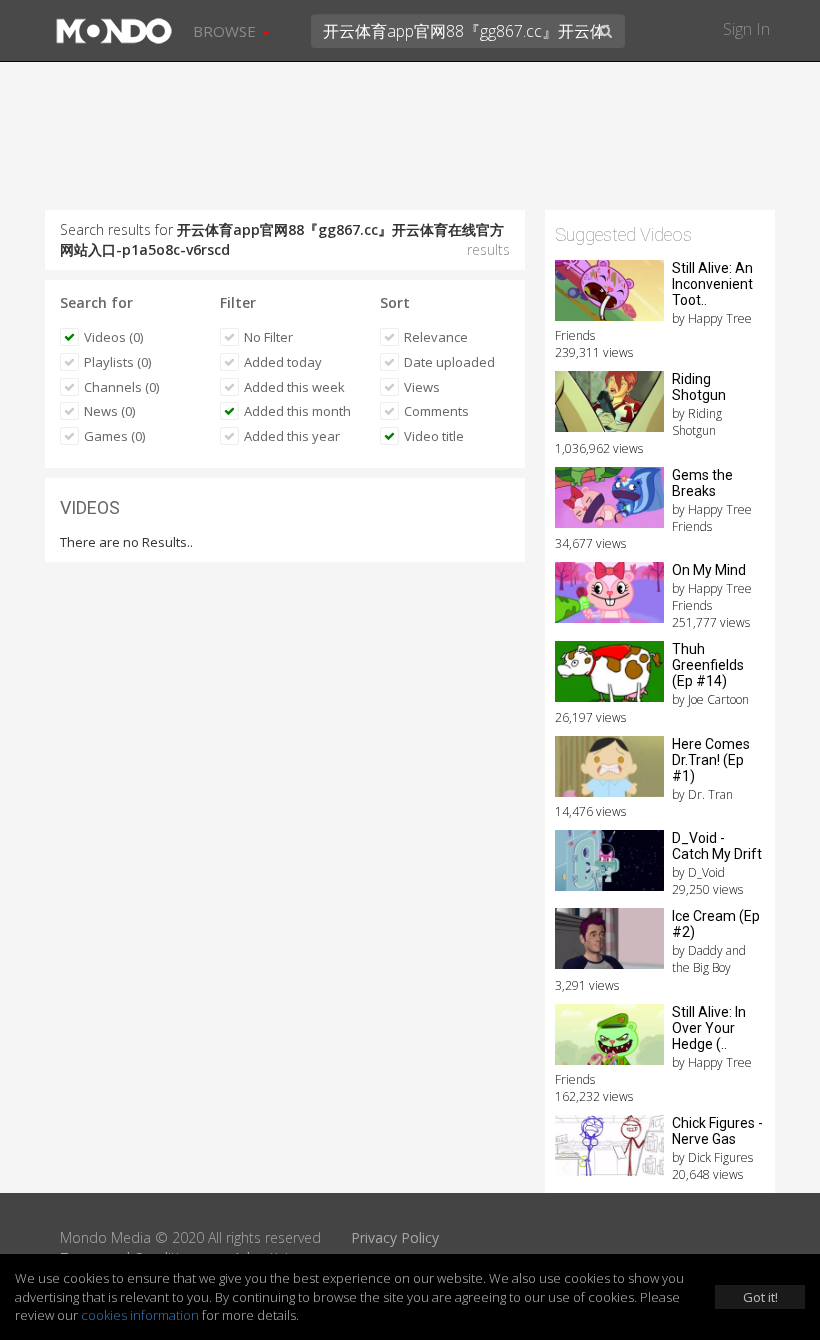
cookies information (140, 1315)
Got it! (760, 1297)
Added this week (294, 387)
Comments (436, 411)
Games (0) (114, 436)
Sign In (746, 29)
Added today (283, 362)
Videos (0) (113, 337)
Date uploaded (449, 362)
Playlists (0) (117, 362)
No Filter (268, 337)
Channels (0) (121, 387)
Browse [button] (226, 31)
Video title (434, 436)
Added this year (292, 436)
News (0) (109, 411)
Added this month (297, 411)
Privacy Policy (395, 1237)
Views (422, 387)
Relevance (436, 337)
